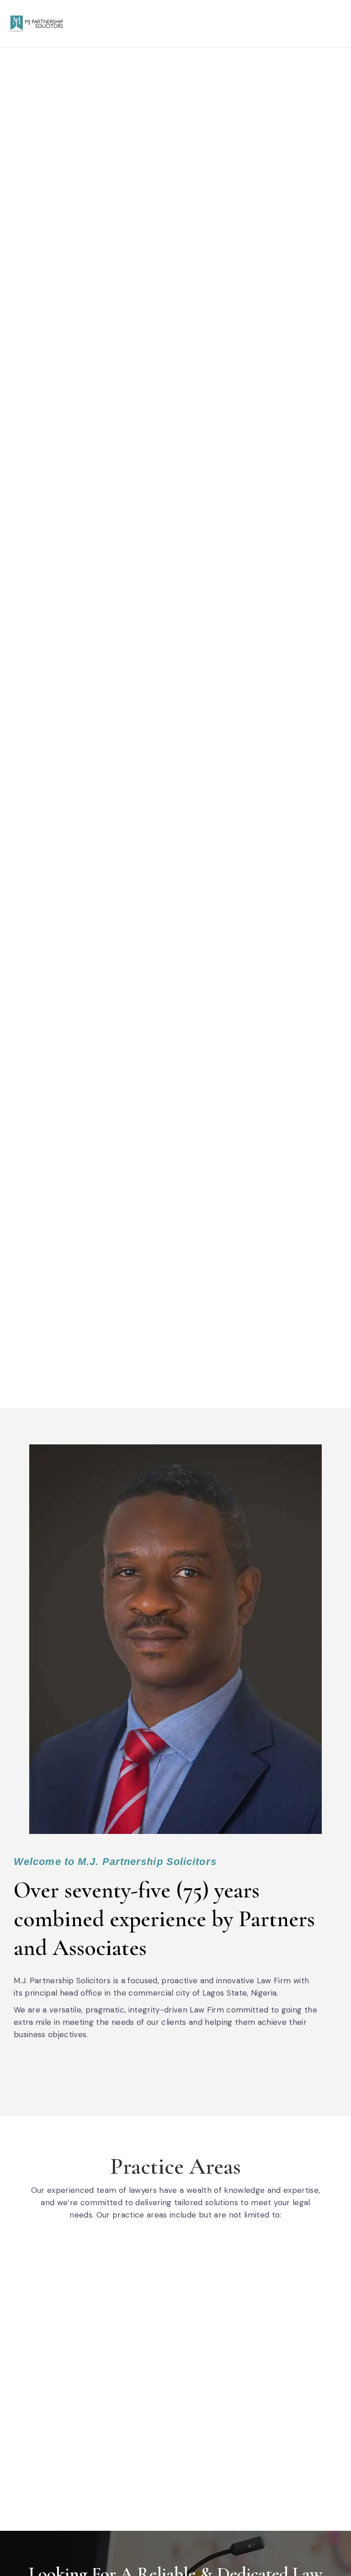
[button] (335, 23)
